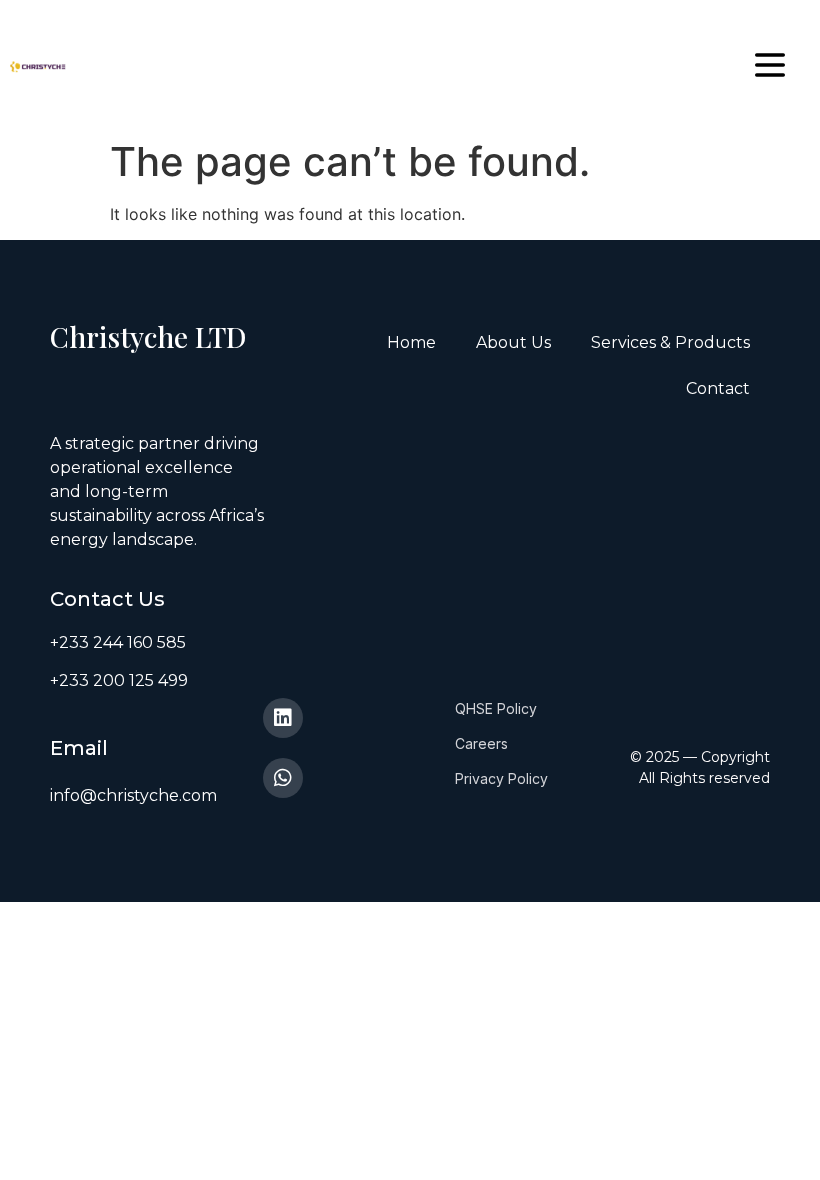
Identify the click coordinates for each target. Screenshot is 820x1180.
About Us (513, 342)
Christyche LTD (148, 336)
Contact (718, 388)
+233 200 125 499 (119, 680)
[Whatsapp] (283, 778)
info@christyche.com (133, 795)
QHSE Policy (496, 708)
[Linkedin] (283, 718)
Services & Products (670, 342)
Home (411, 342)
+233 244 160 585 (118, 642)
